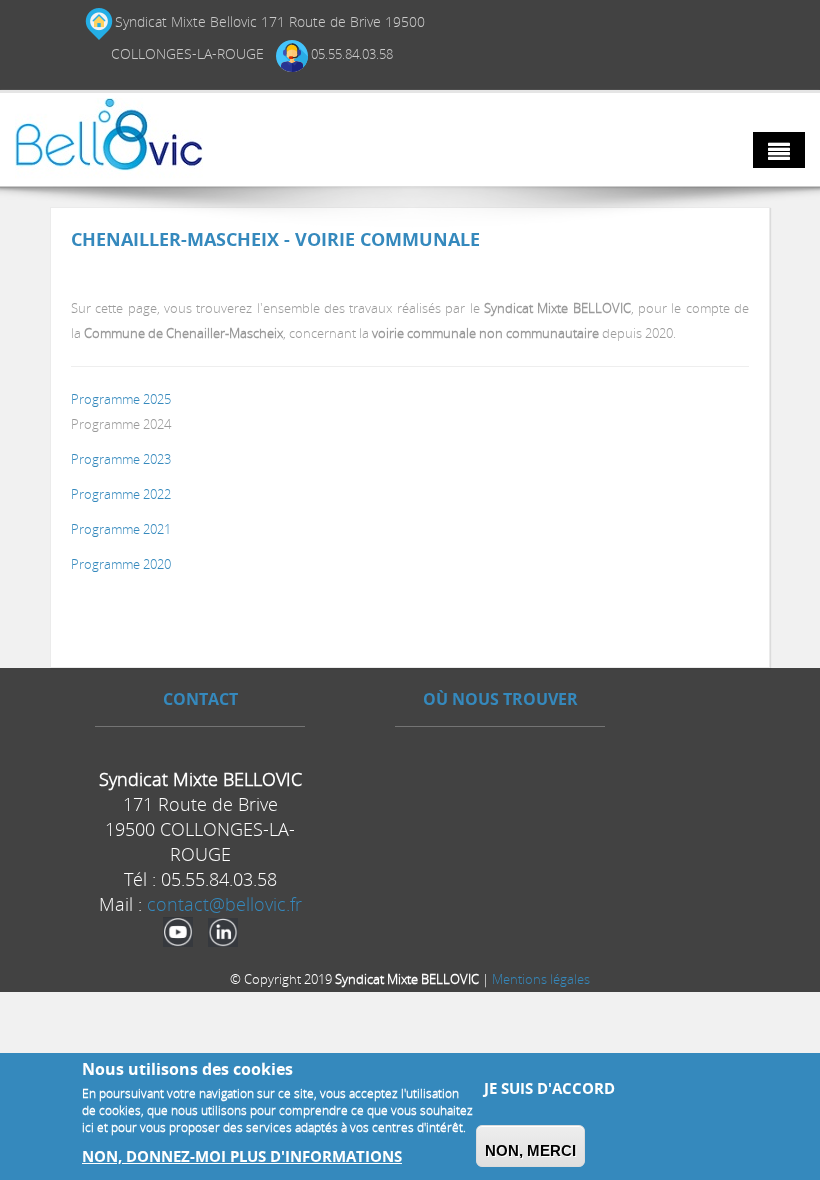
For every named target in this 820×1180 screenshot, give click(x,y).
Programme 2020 (121, 564)
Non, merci (530, 1150)
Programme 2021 (121, 529)
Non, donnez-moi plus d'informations (242, 1156)
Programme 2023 (121, 459)
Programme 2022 (121, 494)
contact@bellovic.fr (224, 904)
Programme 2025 (121, 399)
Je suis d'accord (549, 1088)
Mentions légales (541, 979)
